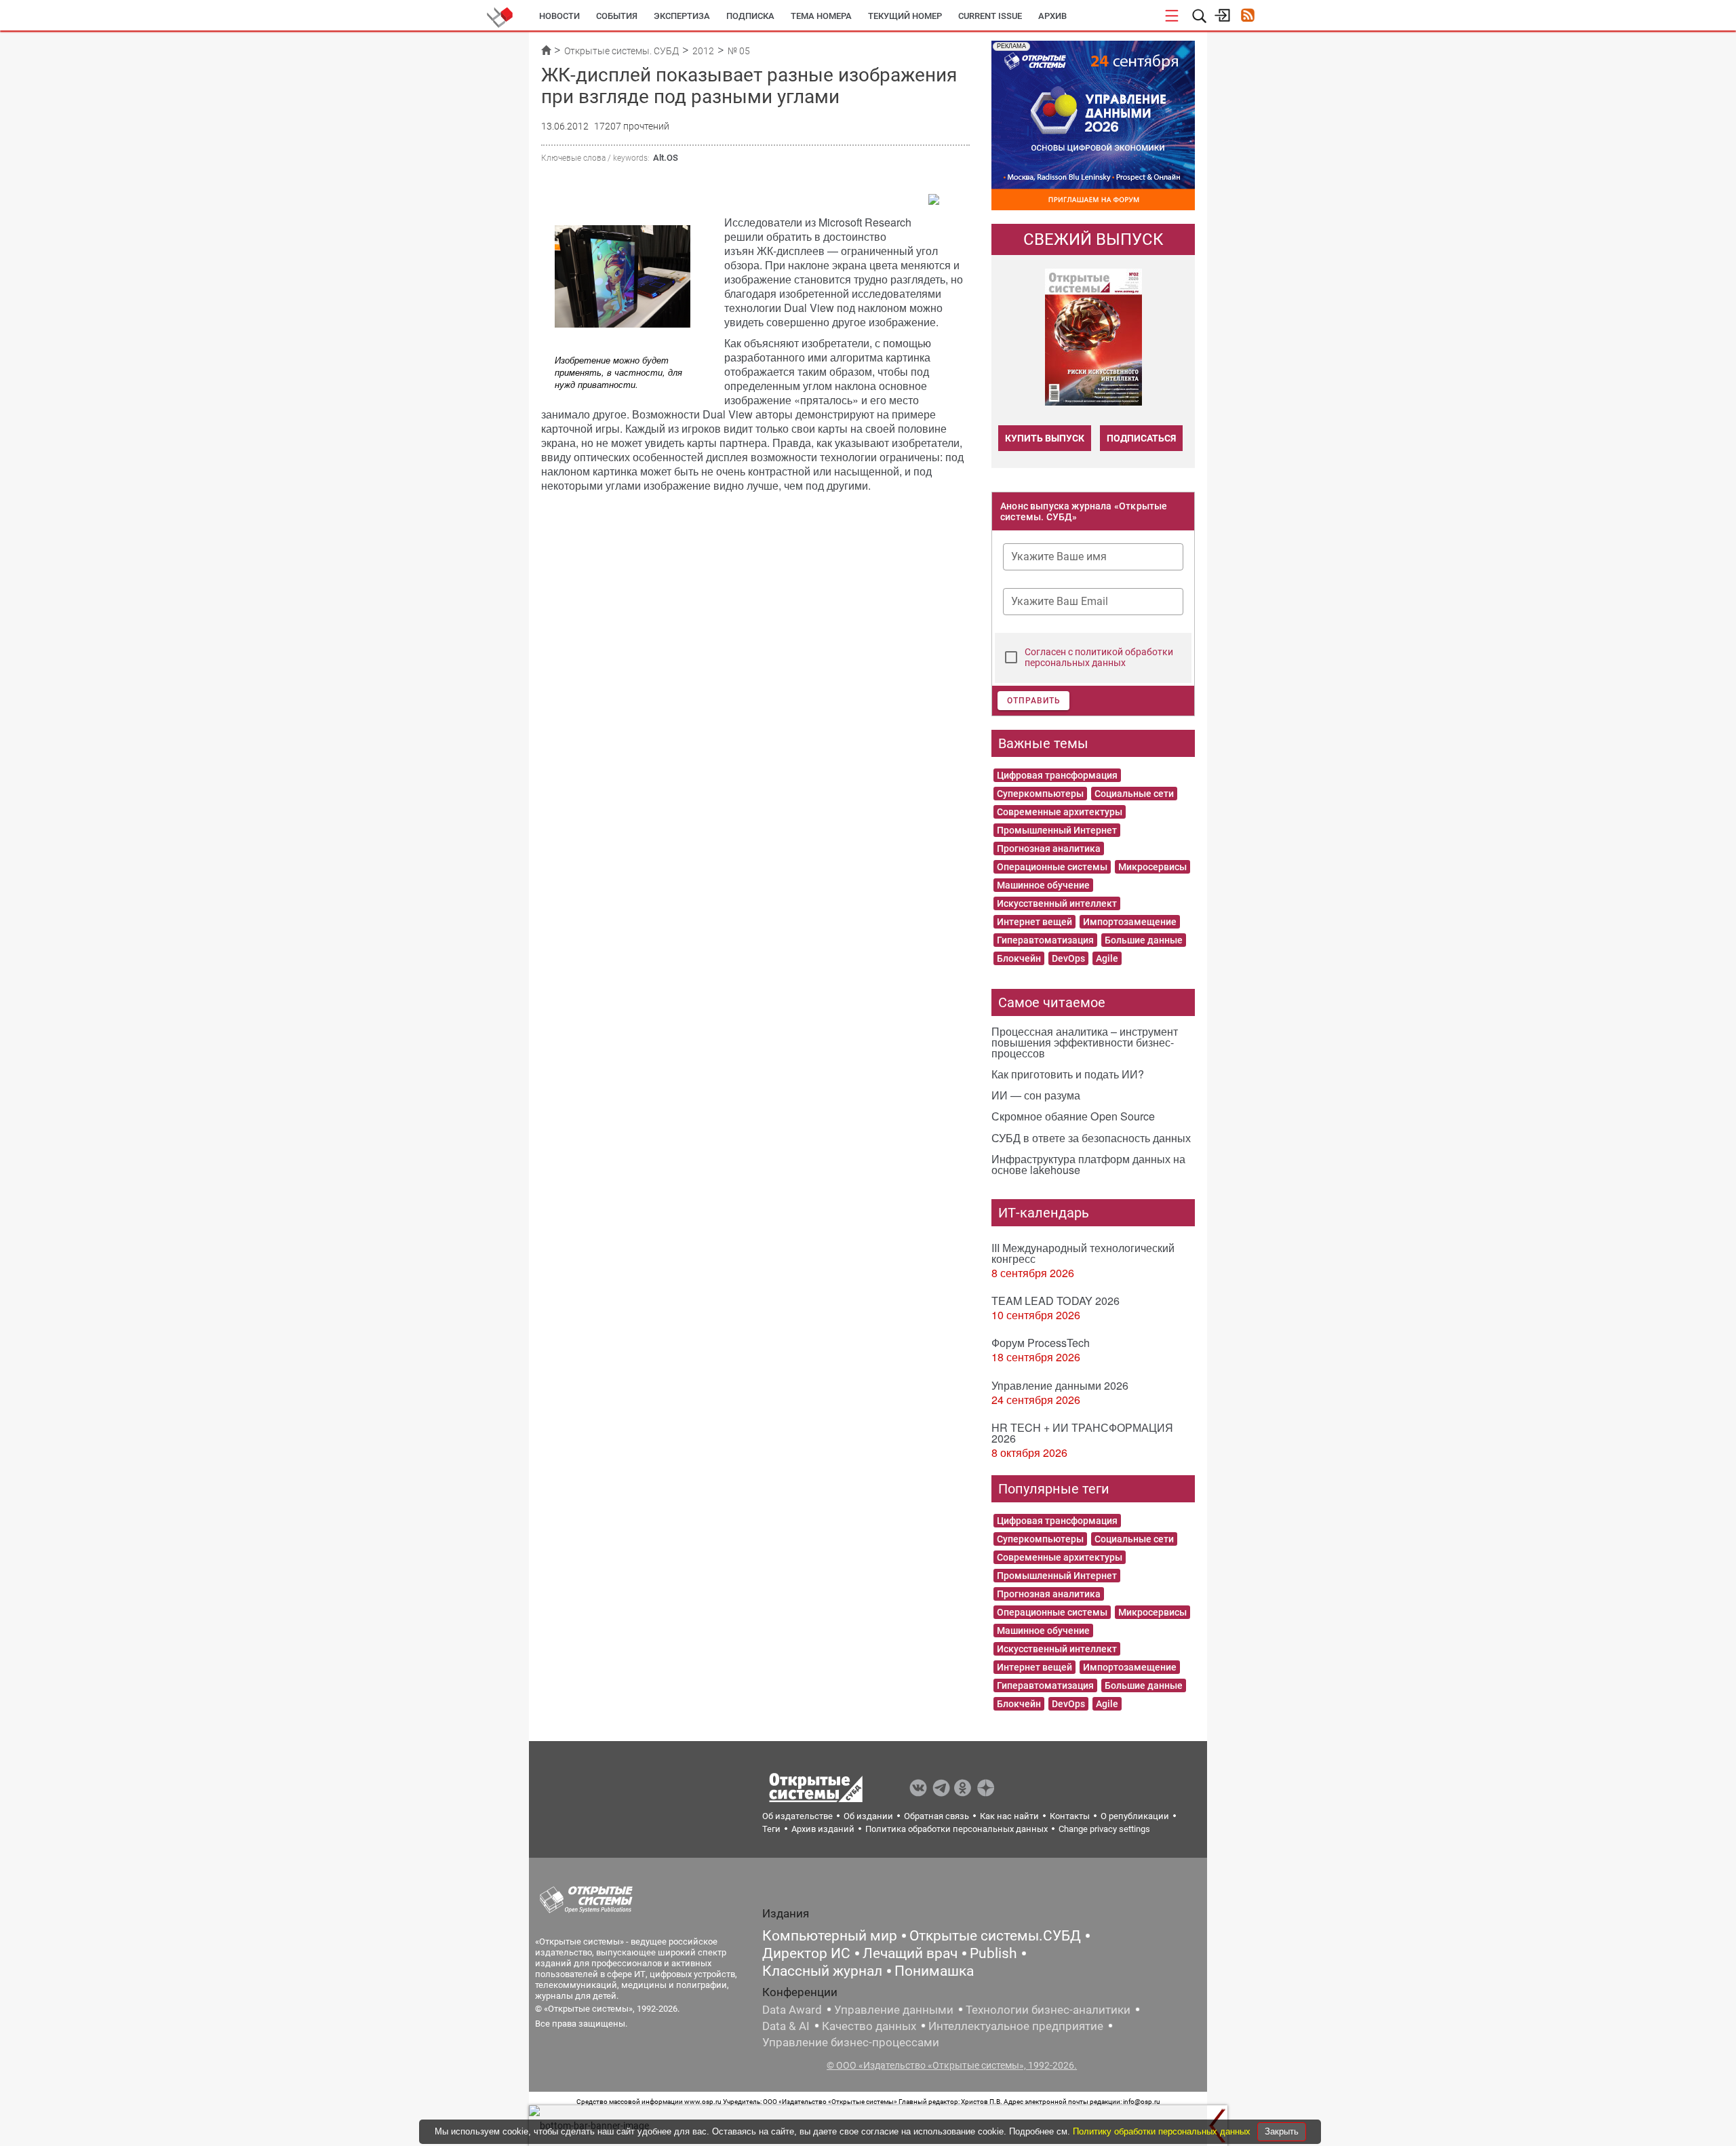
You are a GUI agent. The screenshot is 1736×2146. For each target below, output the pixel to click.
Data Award (792, 2010)
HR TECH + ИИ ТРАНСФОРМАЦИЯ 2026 (1082, 1433)
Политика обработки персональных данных (956, 1829)
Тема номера (821, 16)
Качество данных (869, 2026)
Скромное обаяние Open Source (1073, 1116)
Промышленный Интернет (1057, 830)
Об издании (868, 1816)
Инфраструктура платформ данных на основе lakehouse (1088, 1164)
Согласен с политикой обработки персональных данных (1099, 657)
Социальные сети (1134, 794)
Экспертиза (682, 16)
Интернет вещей (1034, 922)
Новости (559, 16)
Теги (771, 1829)
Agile (1107, 958)
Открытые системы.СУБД (995, 1936)
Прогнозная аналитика (1049, 848)
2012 (703, 51)
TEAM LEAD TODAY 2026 (1056, 1301)
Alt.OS (666, 158)
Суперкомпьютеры (1040, 794)
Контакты (1070, 1816)
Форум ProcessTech (1041, 1343)
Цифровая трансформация (1057, 775)
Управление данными (894, 2010)
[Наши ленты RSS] (1247, 17)
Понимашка (934, 1971)
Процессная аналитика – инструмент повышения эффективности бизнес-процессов (1085, 1042)
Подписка (750, 16)
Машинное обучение (1043, 885)
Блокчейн (1019, 958)
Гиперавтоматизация (1045, 940)
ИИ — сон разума (1036, 1095)
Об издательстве (797, 1816)
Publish (993, 1953)
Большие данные (1144, 940)
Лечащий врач (910, 1953)
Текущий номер (905, 16)
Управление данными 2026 (1060, 1385)
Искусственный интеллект (1057, 903)
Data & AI (786, 2026)
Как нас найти (1009, 1816)
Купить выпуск (1045, 438)
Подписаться (1141, 438)
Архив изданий (823, 1829)
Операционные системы (1052, 867)
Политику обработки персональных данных (1163, 2131)
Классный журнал (822, 1971)
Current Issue (990, 16)
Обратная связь (936, 1816)
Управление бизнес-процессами (851, 2042)
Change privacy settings (1104, 1829)
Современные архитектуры (1060, 812)
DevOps (1068, 958)
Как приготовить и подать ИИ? (1068, 1074)
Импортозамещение (1130, 922)
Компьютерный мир (830, 1936)
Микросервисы (1152, 867)
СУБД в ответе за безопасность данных (1091, 1138)
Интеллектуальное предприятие (1016, 2026)
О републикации (1135, 1816)
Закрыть (1282, 2131)
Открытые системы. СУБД (622, 51)
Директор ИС (806, 1953)
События (617, 16)
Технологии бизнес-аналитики (1048, 2010)
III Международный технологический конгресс (1083, 1253)
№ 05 (739, 51)
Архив (1052, 16)
